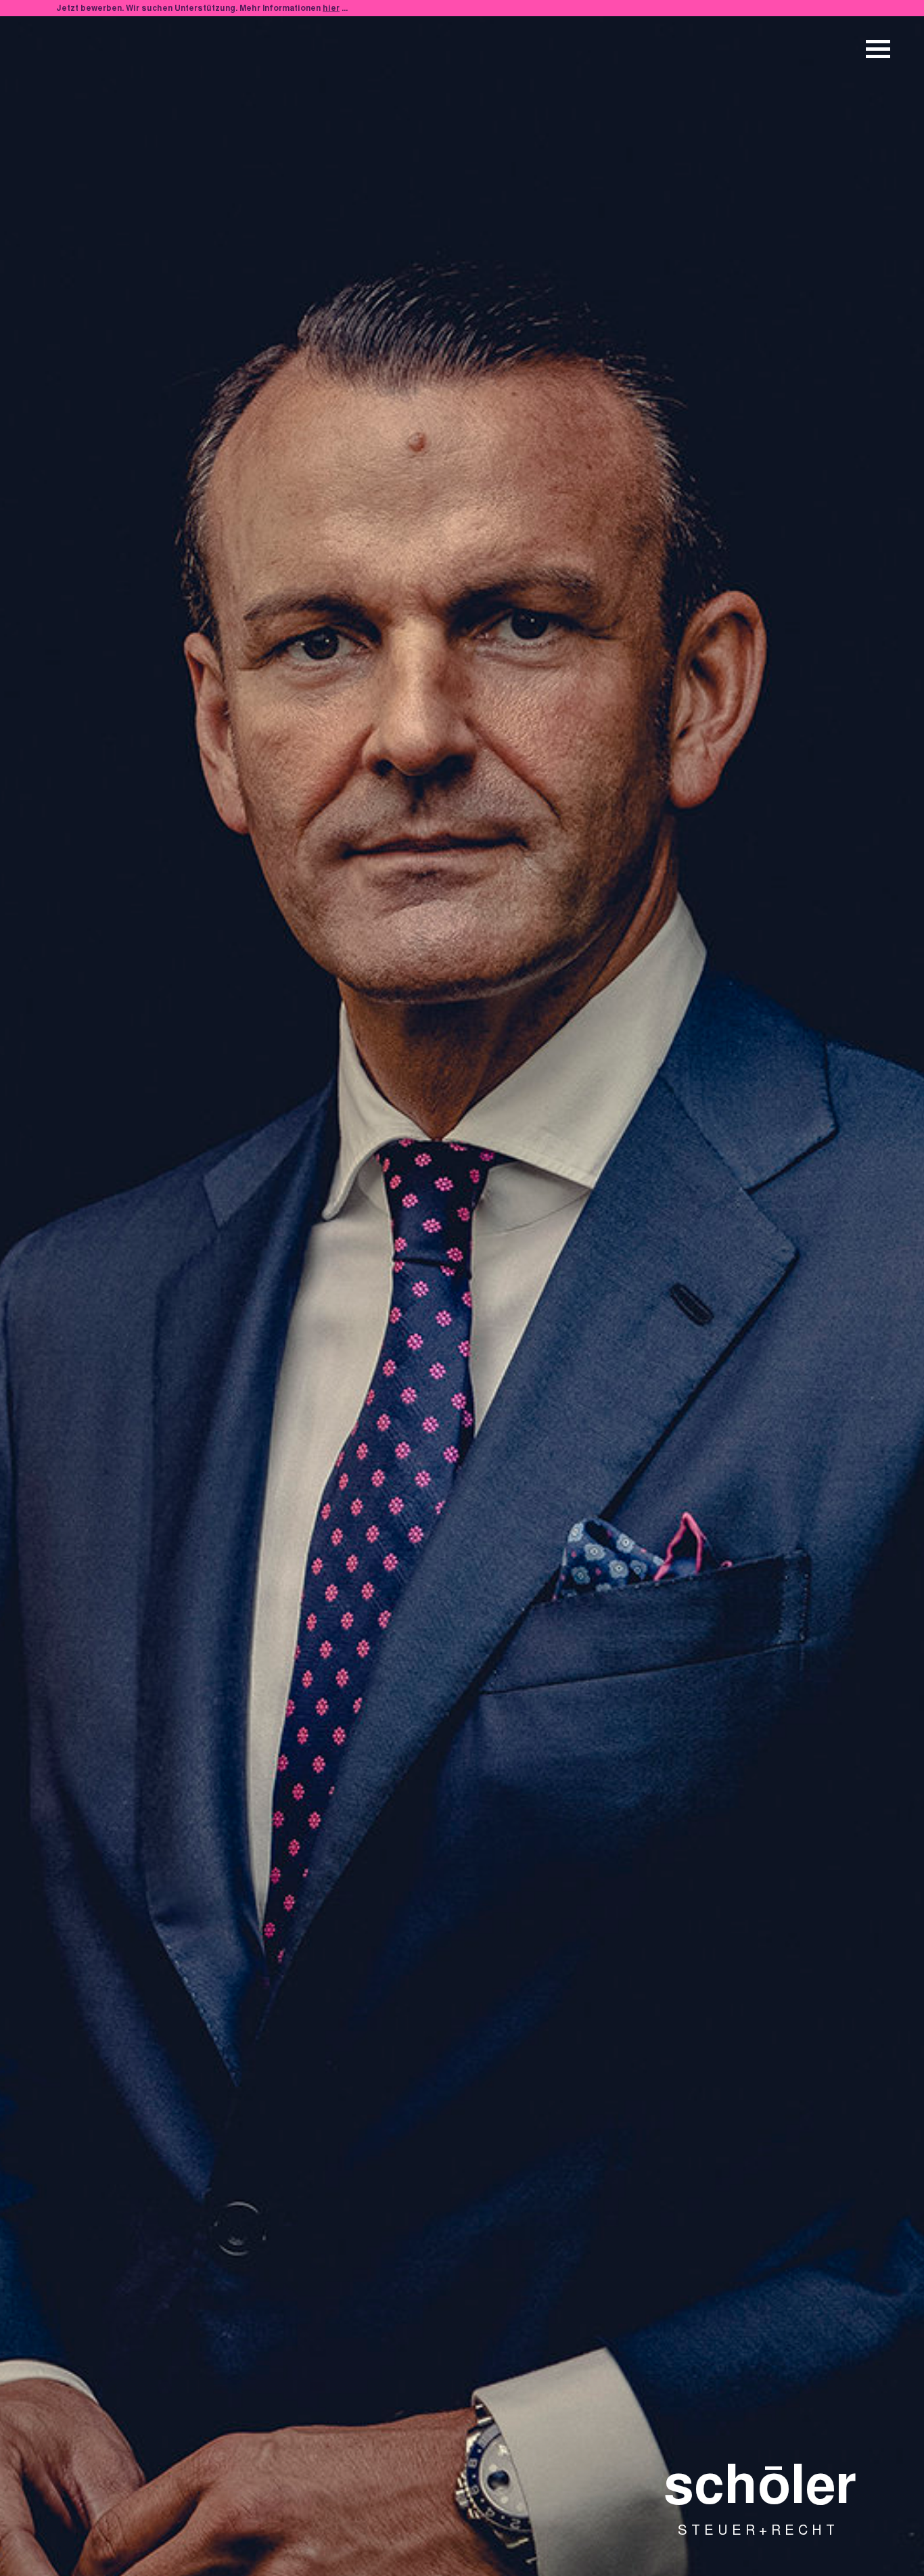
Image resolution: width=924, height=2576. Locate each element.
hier (331, 9)
